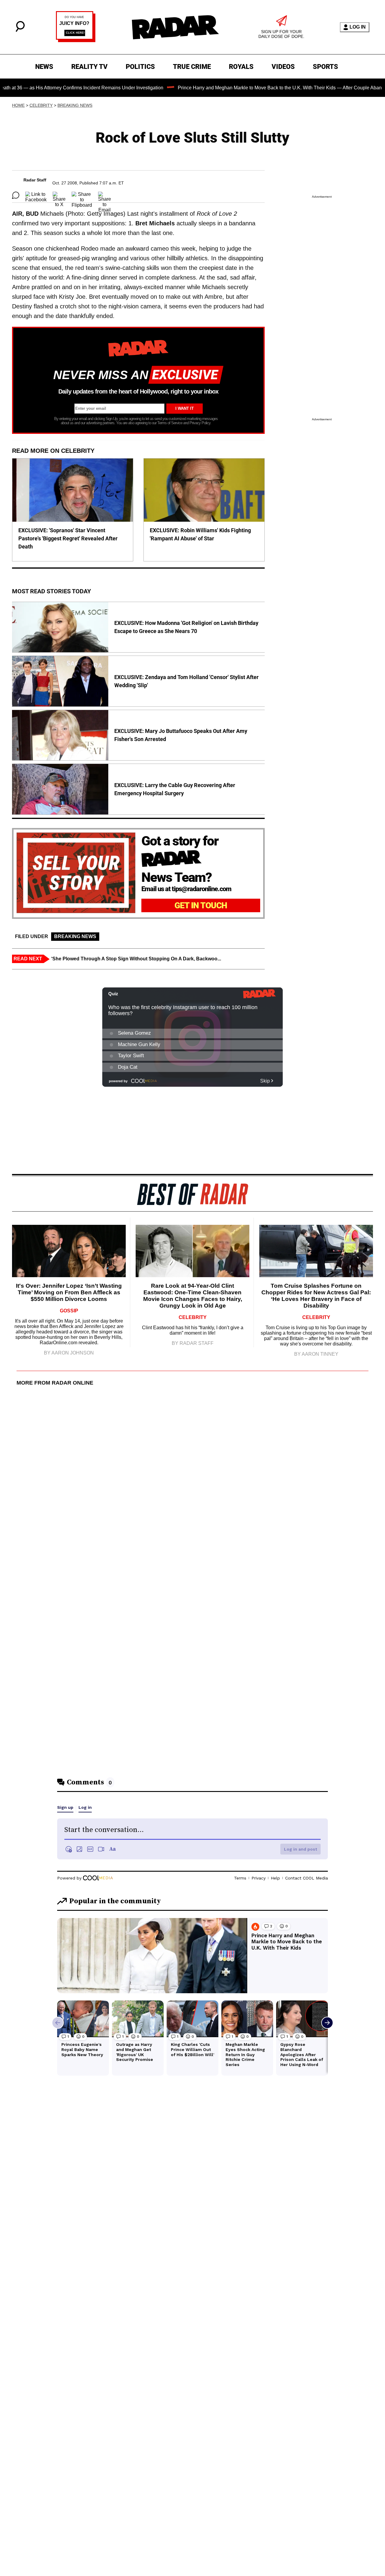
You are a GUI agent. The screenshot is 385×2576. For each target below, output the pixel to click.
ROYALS (241, 67)
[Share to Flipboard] (82, 195)
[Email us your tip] (76, 40)
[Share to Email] (105, 195)
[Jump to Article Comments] (16, 195)
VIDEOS (283, 67)
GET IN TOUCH (201, 905)
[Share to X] (59, 195)
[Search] (20, 30)
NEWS (44, 67)
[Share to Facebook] (36, 195)
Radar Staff (35, 180)
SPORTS (325, 67)
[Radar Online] (175, 27)
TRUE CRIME (192, 67)
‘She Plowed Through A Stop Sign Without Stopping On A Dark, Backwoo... (136, 959)
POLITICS (140, 67)
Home (18, 105)
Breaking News (75, 105)
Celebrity (41, 105)
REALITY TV (89, 67)
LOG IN (358, 27)
